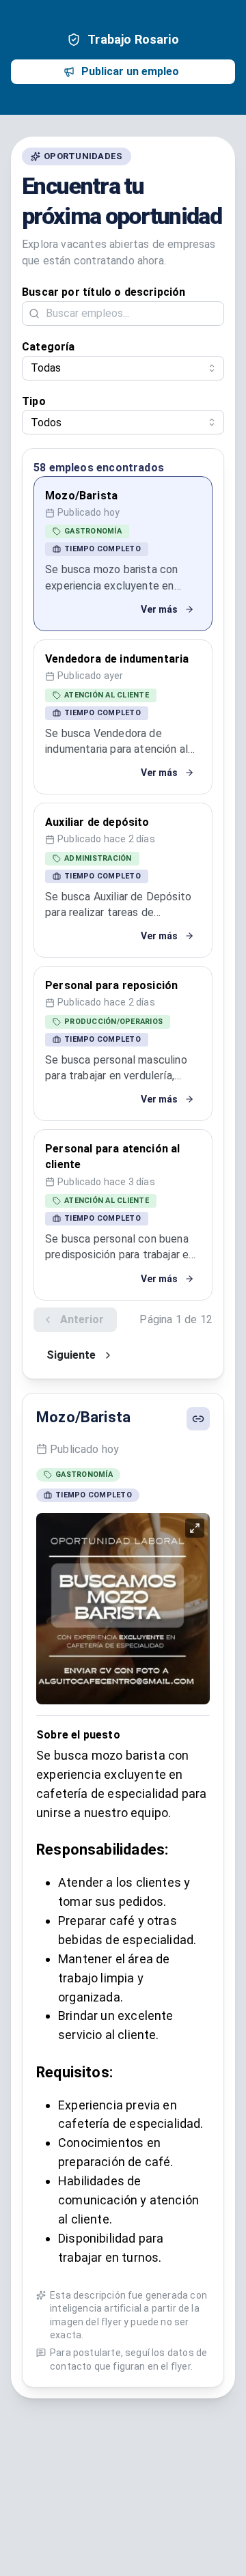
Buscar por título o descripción (104, 292)
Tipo (34, 401)
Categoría (49, 347)
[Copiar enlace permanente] (198, 1419)
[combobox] (123, 368)
